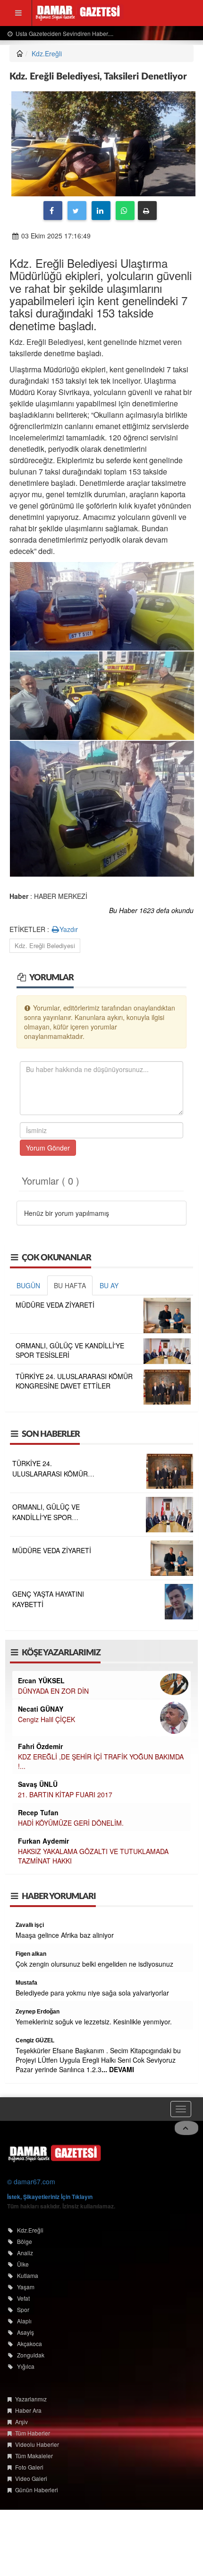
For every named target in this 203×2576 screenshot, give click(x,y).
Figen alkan (31, 1954)
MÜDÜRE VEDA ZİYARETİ (55, 1305)
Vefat (23, 2298)
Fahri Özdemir (40, 1746)
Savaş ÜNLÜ (38, 1784)
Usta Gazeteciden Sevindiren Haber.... (64, 33)
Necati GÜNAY (41, 1709)
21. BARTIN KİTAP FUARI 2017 (65, 1794)
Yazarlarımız (31, 2399)
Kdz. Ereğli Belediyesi (45, 945)
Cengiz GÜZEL (35, 2040)
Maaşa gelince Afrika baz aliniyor (65, 1935)
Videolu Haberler (37, 2444)
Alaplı (24, 2321)
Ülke (23, 2264)
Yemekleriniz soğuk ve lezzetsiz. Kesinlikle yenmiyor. (94, 2022)
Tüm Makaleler (34, 2456)
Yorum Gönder (48, 1148)
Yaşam (26, 2287)
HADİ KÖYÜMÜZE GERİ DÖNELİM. (71, 1823)
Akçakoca (30, 2343)
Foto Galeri (29, 2467)
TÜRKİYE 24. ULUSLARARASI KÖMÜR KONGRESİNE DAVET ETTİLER (74, 1381)
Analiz (25, 2253)
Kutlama (28, 2275)
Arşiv (21, 2422)
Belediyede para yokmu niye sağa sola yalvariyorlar (92, 1993)
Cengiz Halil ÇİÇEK (47, 1719)
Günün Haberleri (37, 2490)
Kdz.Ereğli (47, 53)
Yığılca (26, 2366)
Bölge (25, 2241)
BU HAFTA (70, 1285)
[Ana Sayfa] (54, 2153)
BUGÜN (28, 1285)
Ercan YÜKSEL (41, 1680)
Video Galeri (31, 2478)
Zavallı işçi (30, 1925)
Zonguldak (31, 2355)
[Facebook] (53, 211)
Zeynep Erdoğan (38, 2012)
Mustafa (26, 1983)
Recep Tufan (38, 1812)
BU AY (109, 1285)
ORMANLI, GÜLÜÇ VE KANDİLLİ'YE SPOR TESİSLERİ (46, 1517)
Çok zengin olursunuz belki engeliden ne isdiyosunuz (94, 1964)
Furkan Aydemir (43, 1841)
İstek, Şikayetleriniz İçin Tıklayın (50, 2197)
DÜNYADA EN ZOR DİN (53, 1691)
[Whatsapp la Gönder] (125, 211)
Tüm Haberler (33, 2433)
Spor (23, 2309)
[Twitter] (77, 211)
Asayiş (25, 2332)
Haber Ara (28, 2410)
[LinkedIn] (101, 211)
